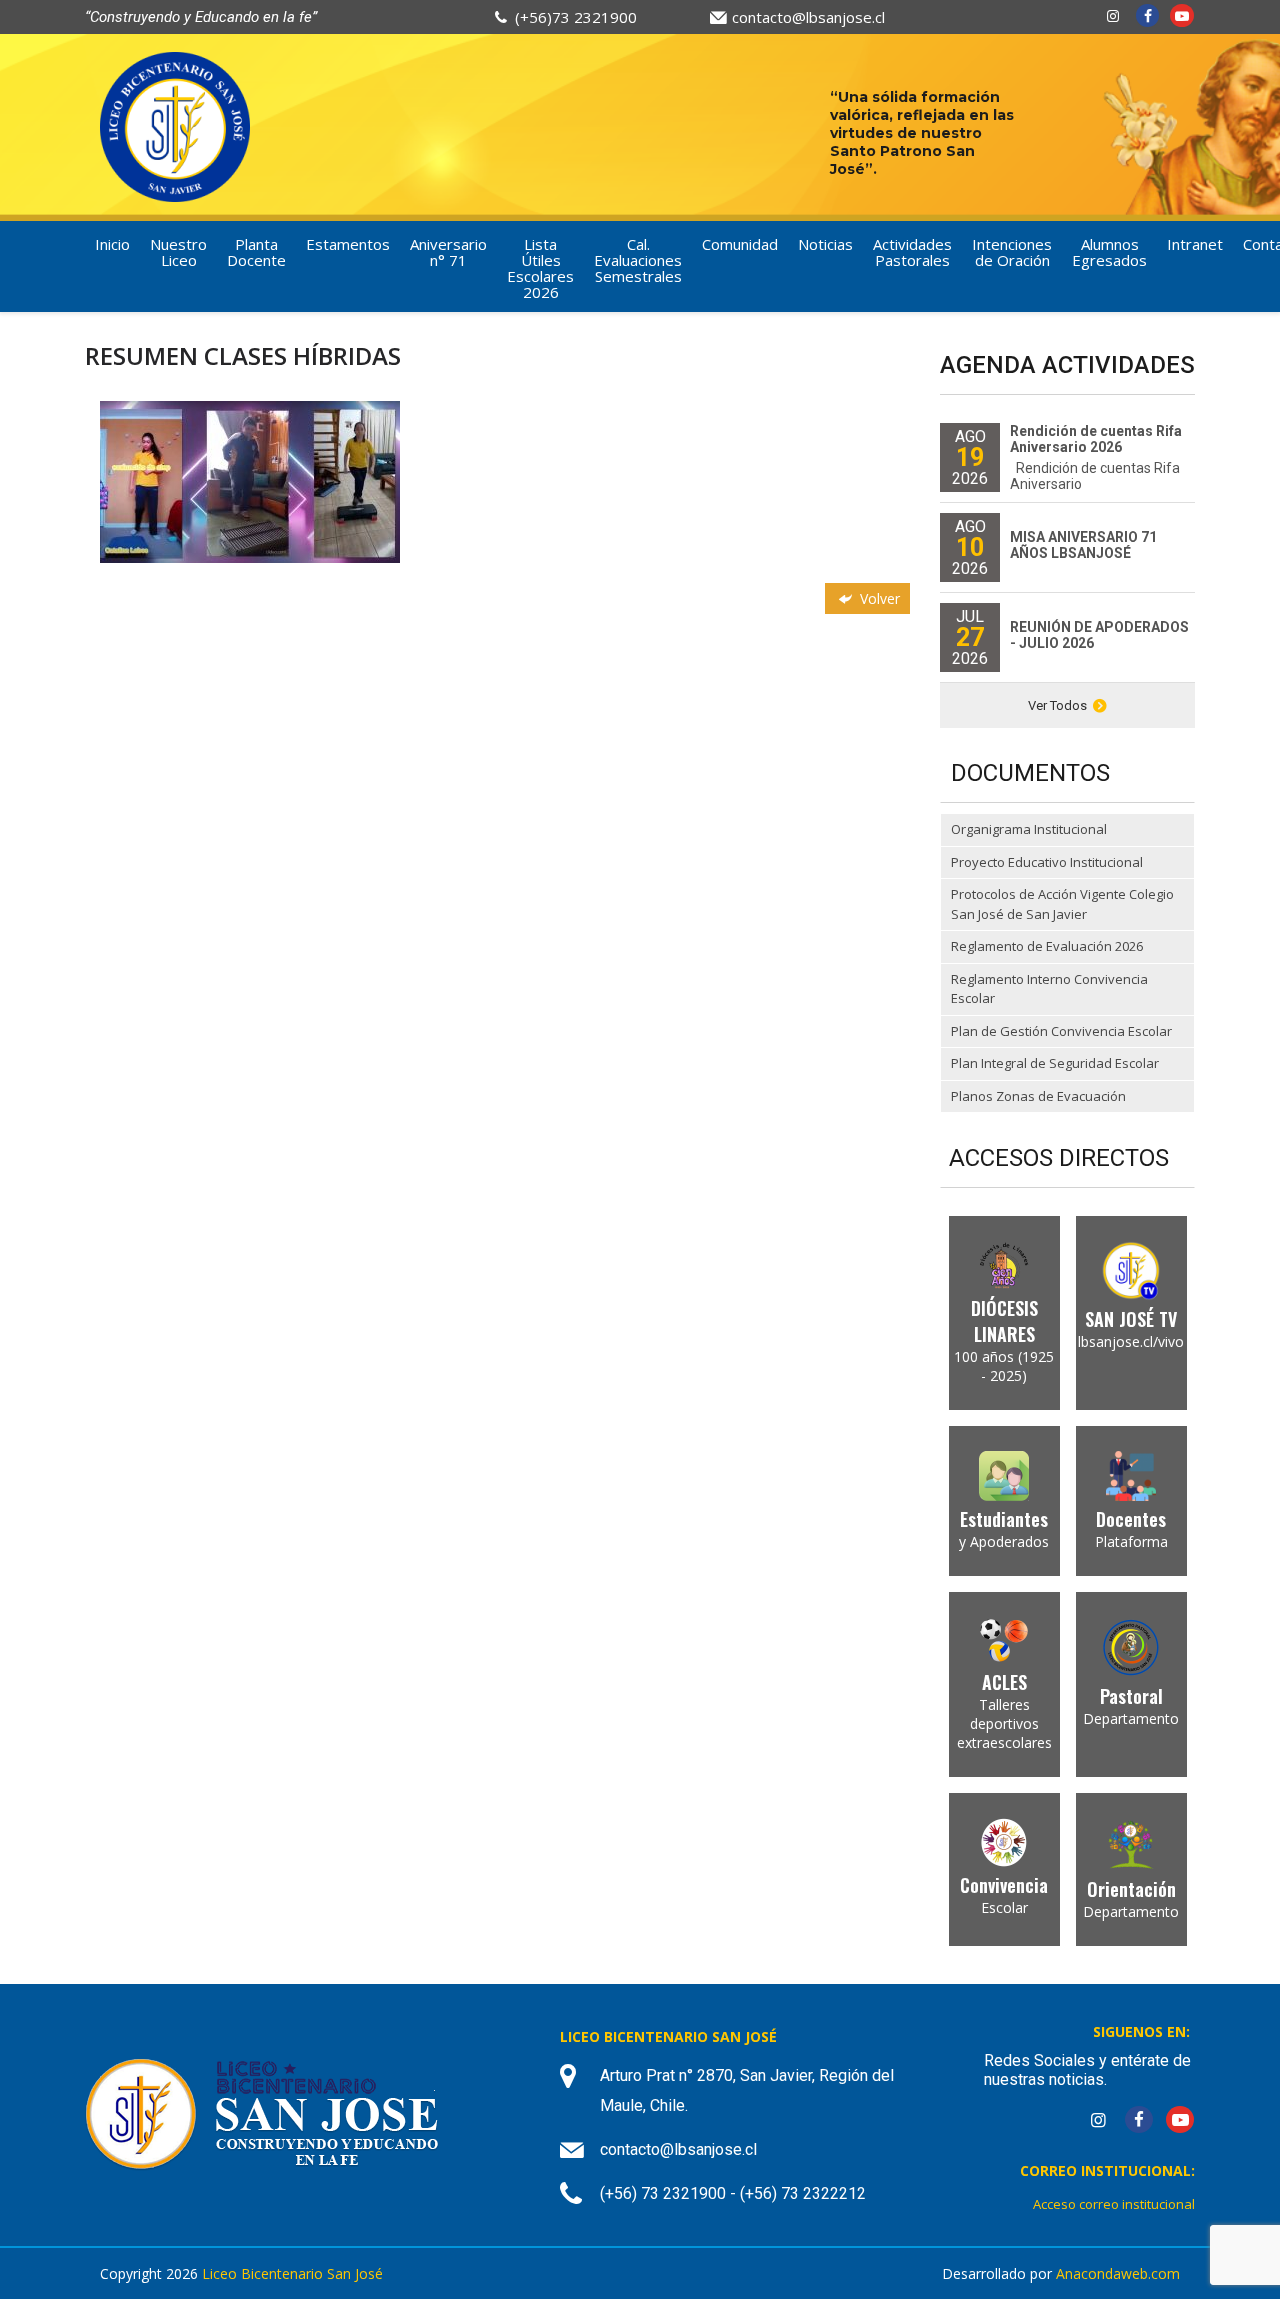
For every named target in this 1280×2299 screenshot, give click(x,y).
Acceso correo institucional (1114, 2204)
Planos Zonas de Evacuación (1038, 1096)
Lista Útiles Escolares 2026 (540, 268)
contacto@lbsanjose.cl (808, 17)
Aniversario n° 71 (448, 252)
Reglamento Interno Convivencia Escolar (1049, 989)
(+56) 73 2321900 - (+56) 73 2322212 (733, 2193)
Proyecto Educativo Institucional (1047, 862)
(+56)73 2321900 (576, 17)
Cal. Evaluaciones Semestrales (638, 260)
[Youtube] (1182, 15)
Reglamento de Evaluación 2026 (1047, 946)
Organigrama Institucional (1029, 829)
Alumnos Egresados (1109, 252)
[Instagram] (1113, 15)
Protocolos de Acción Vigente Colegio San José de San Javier (1062, 904)
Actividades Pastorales (912, 252)
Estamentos (348, 244)
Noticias (825, 244)
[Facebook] (1148, 15)
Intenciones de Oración (1012, 252)
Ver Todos (1057, 705)
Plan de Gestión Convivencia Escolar (1061, 1031)
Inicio (112, 244)
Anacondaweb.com (1118, 2273)
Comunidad (740, 244)
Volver (878, 598)
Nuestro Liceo (178, 252)
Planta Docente (256, 252)
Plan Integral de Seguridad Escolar (1055, 1063)
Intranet (1195, 244)
